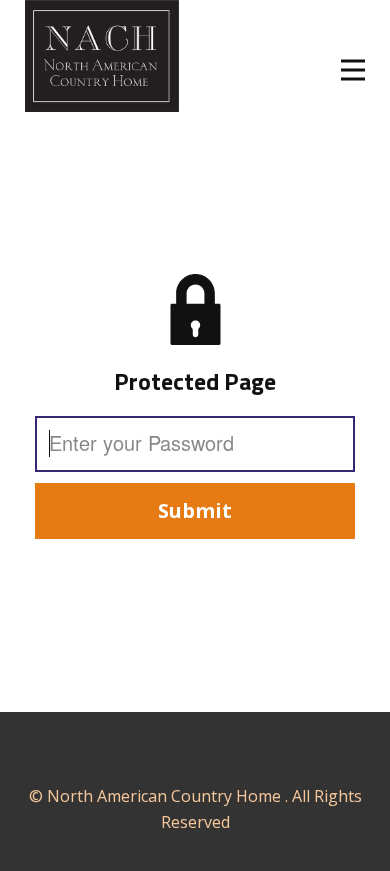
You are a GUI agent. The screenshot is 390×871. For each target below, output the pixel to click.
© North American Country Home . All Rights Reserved (195, 809)
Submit (195, 510)
